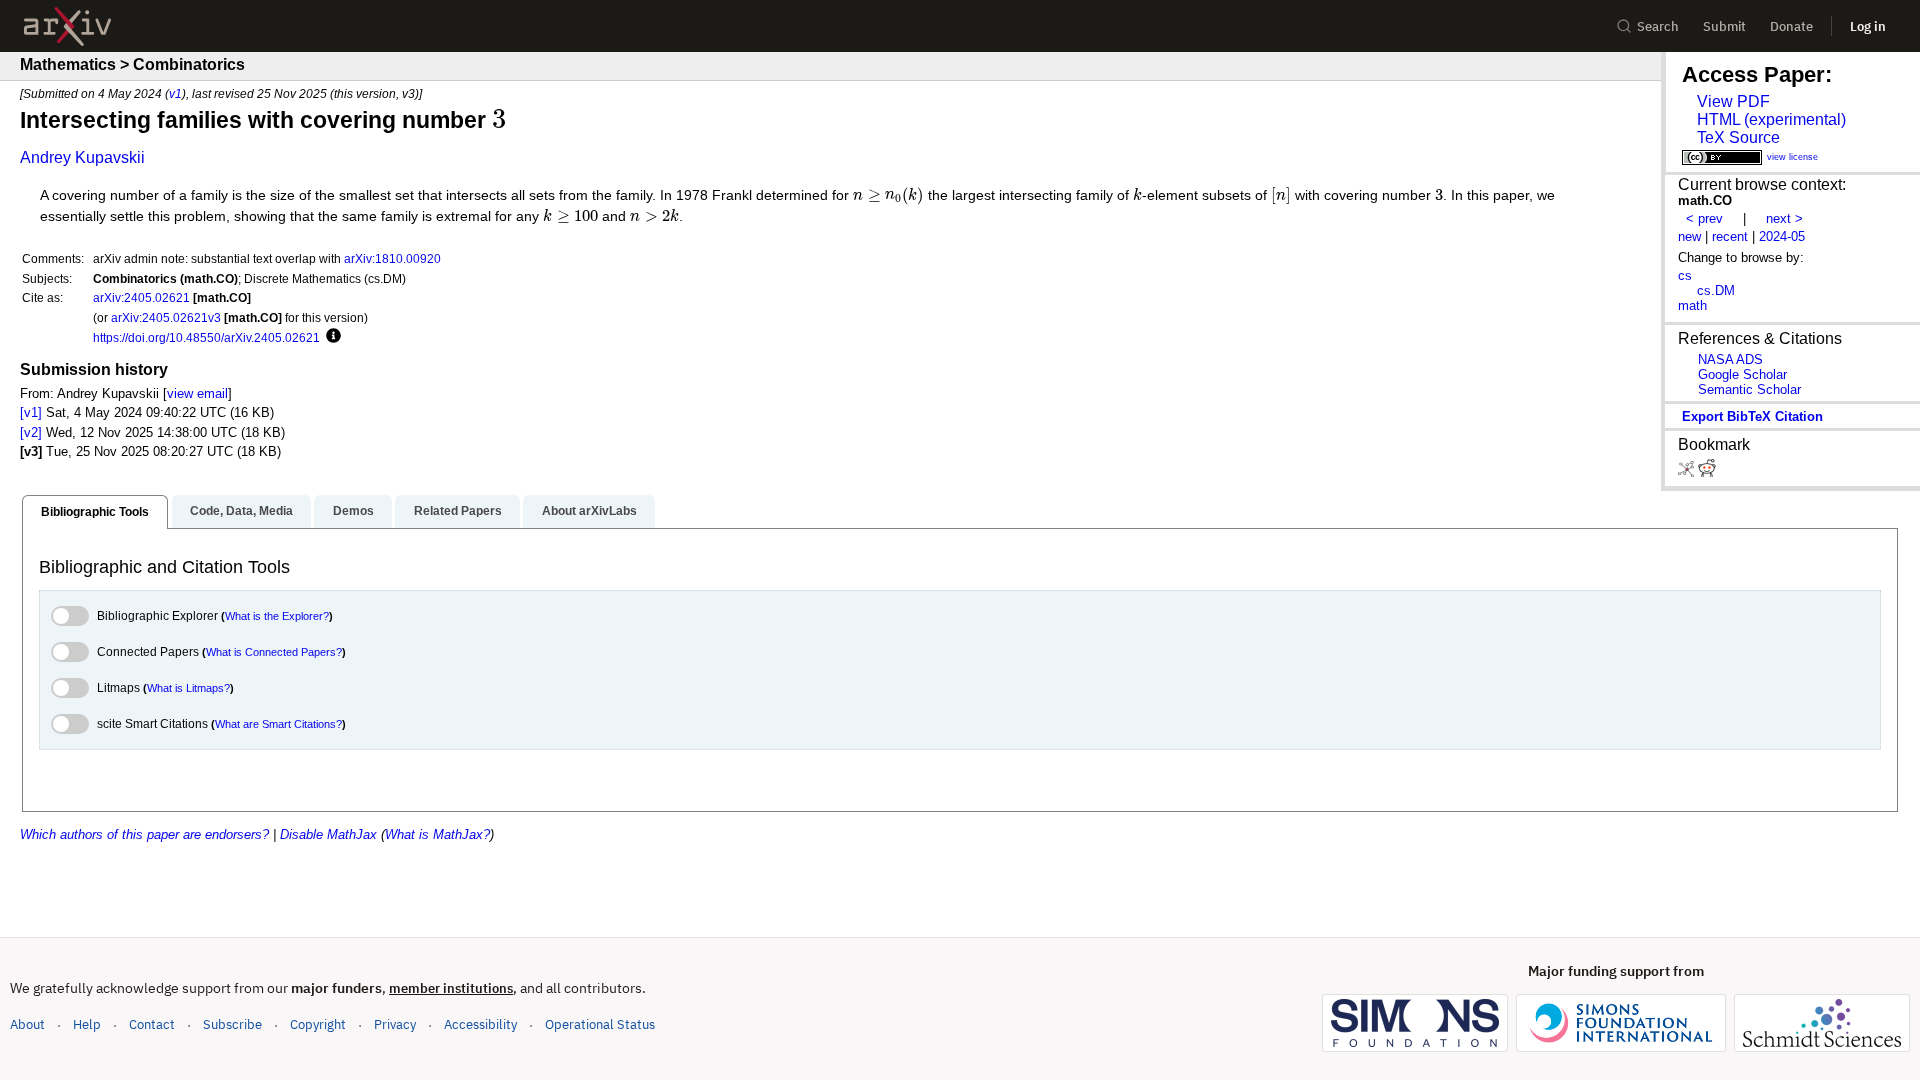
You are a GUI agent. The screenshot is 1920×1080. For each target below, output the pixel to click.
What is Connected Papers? (274, 652)
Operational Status (600, 1024)
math (1692, 305)
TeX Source (1738, 137)
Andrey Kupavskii (82, 157)
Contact (152, 1024)
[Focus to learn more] (330, 337)
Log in (1868, 26)
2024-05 (1782, 236)
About (27, 1024)
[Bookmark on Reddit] (1707, 472)
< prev (1704, 218)
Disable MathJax (328, 834)
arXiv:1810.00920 (392, 258)
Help (87, 1024)
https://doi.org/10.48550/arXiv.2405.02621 (206, 337)
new (1689, 236)
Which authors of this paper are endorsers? (144, 834)
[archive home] (67, 26)
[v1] (31, 412)
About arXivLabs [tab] (589, 511)
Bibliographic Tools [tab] (95, 512)
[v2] (31, 432)
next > (1784, 218)
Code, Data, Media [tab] (241, 511)
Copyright (318, 1024)
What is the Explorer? (277, 616)
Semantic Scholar (1749, 389)
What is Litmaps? (188, 688)
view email (197, 393)
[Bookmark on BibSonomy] (1688, 472)
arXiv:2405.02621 (141, 297)
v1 (175, 93)
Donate (1791, 26)
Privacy (395, 1024)
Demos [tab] (353, 511)
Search (1658, 26)
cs (1685, 275)
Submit (1724, 26)
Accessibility (480, 1024)
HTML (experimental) (1771, 119)
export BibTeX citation (1752, 416)
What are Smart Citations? (278, 724)
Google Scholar (1742, 374)
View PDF (1733, 101)
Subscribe (232, 1024)
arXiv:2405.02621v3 (166, 317)
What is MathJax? (437, 834)
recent (1730, 236)
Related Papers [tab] (458, 511)
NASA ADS (1730, 359)
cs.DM (1716, 290)
